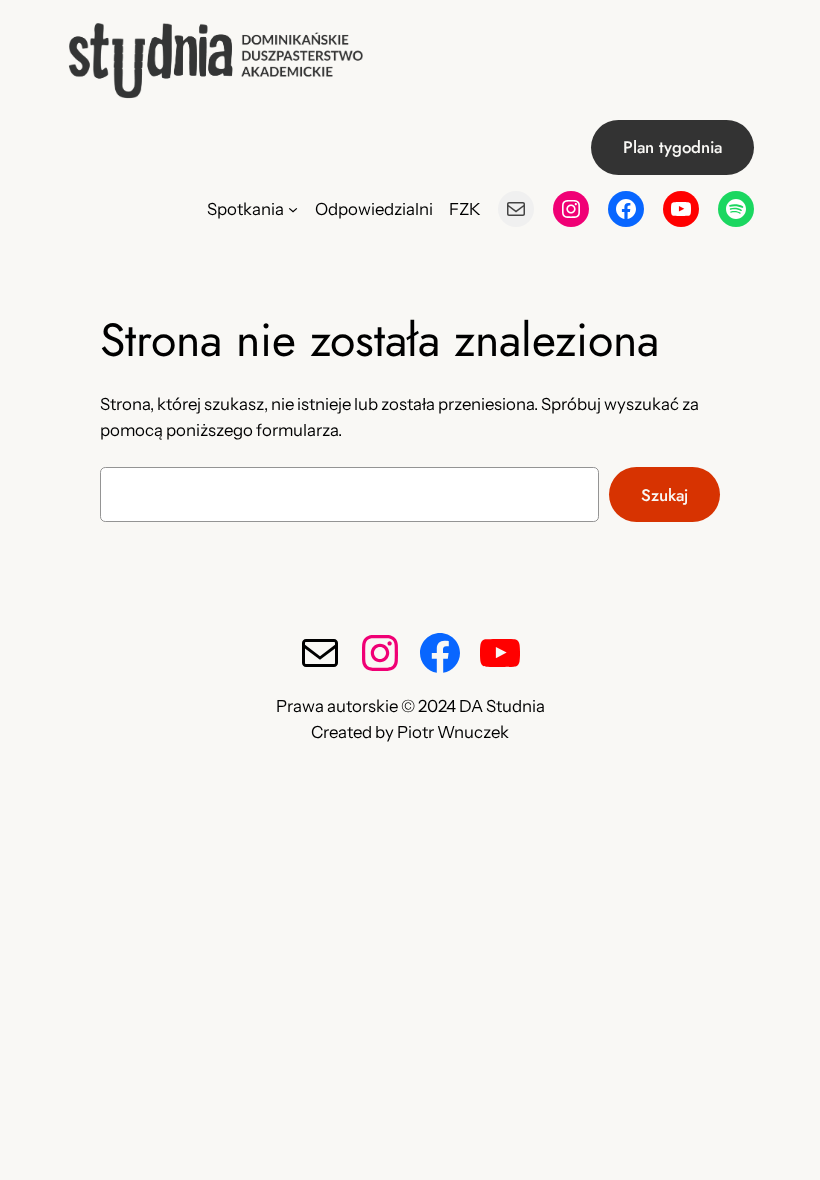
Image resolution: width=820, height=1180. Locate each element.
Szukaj (664, 495)
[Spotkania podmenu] (293, 209)
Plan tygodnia (672, 147)
